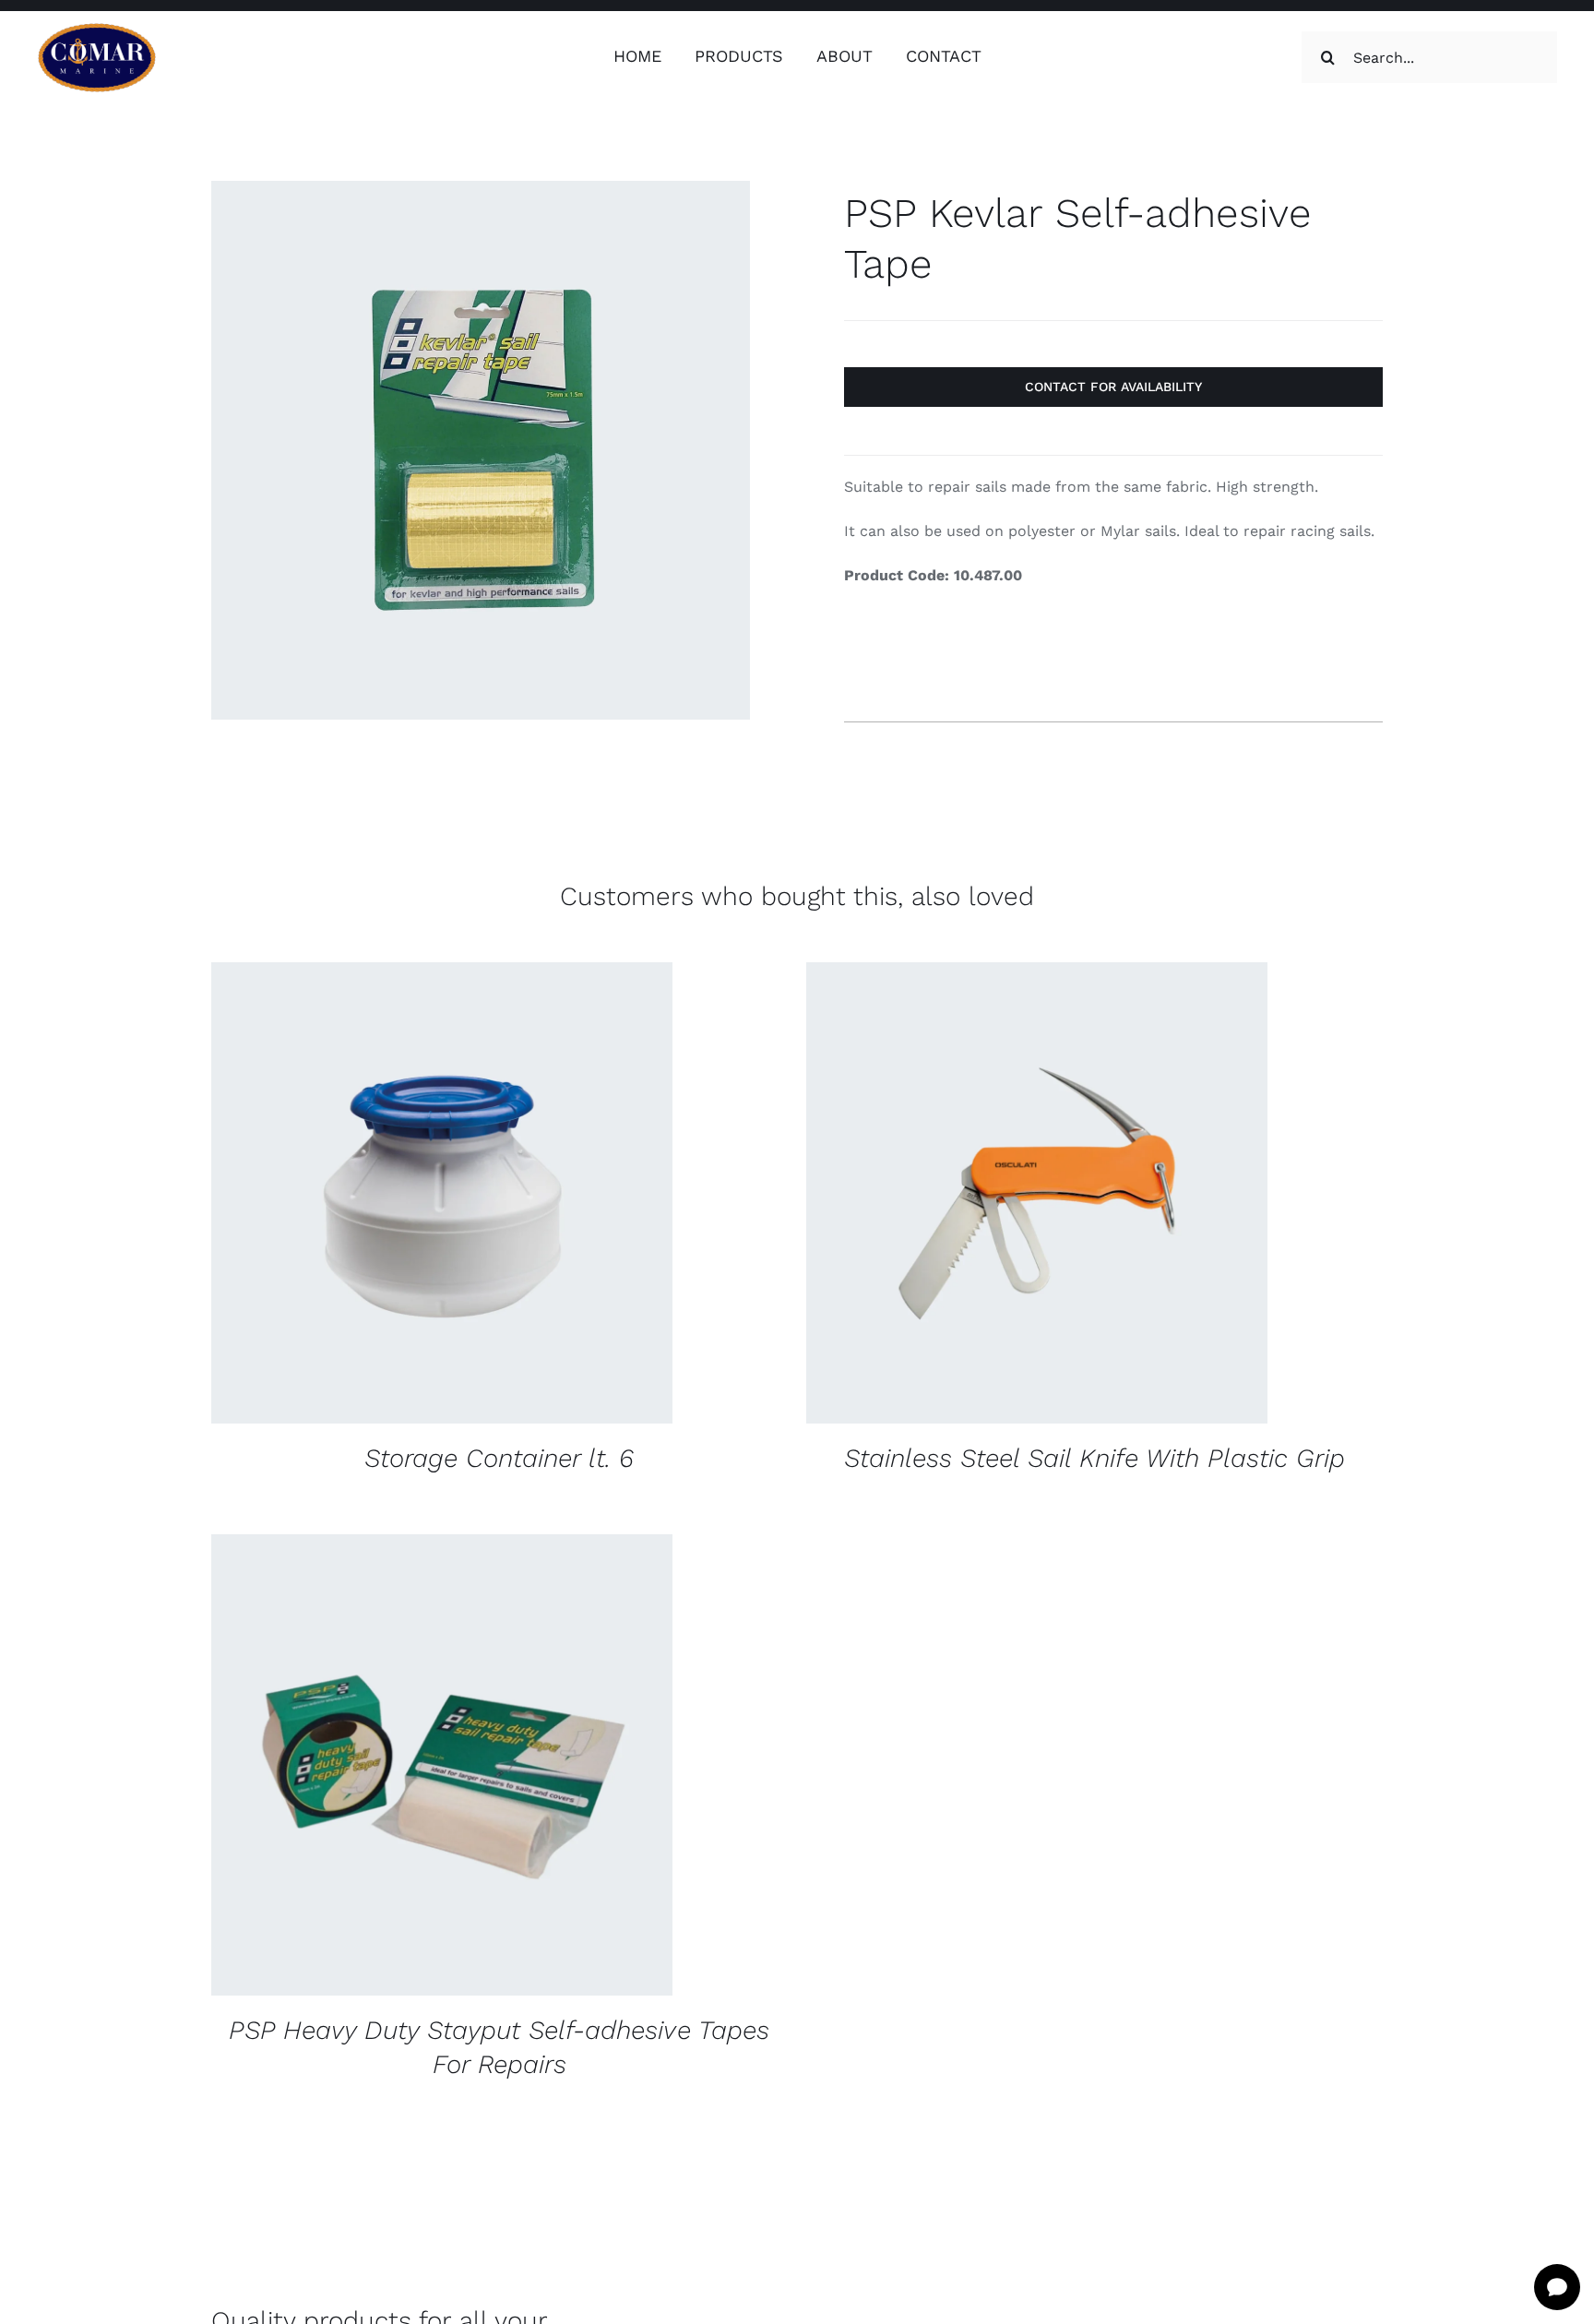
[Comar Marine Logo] (97, 29)
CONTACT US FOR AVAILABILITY (385, 1196)
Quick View (564, 1196)
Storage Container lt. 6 (499, 1458)
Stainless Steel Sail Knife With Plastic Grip (1094, 1458)
